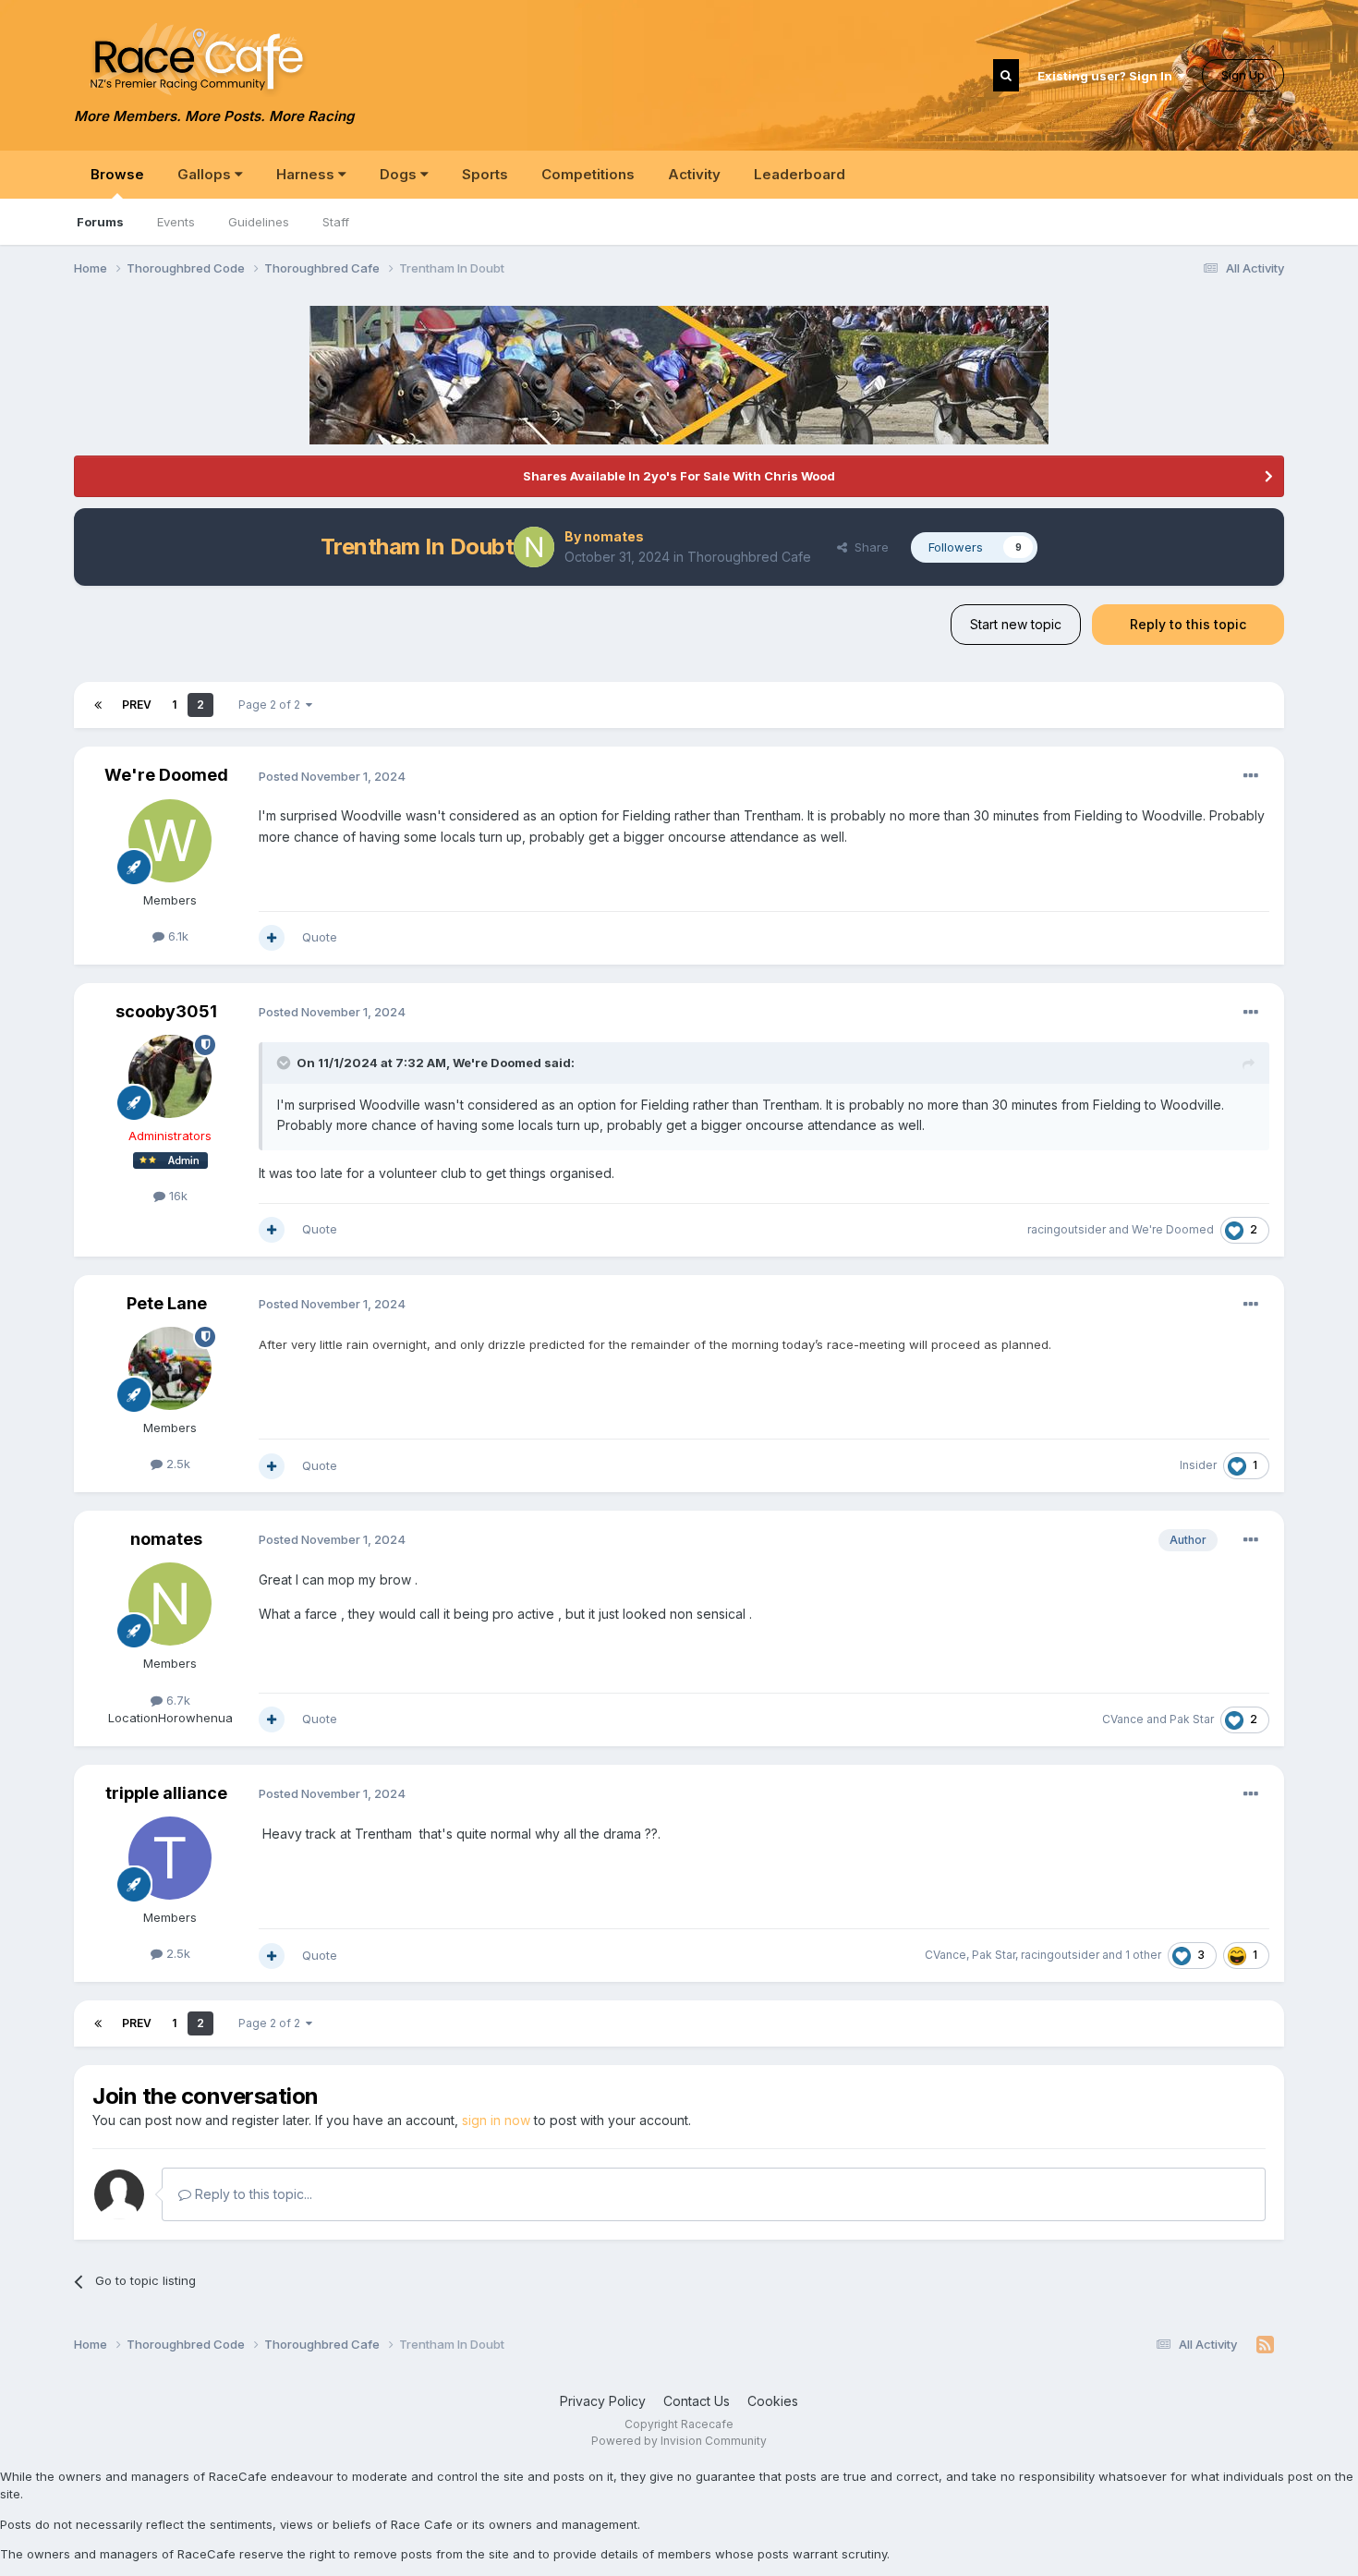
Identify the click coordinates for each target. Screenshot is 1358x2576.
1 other (1143, 1955)
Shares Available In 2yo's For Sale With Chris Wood (679, 476)
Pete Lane (167, 1303)
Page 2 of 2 (272, 705)
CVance (1123, 1719)
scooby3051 (166, 1011)
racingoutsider (1067, 1229)
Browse (117, 174)
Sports (485, 174)
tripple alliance (166, 1793)
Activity (694, 174)
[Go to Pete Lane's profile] (170, 1368)
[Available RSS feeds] (1265, 2345)
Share (868, 547)
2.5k (176, 1464)
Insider (1198, 1465)
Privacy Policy (603, 2401)
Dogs (400, 174)
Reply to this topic (1188, 624)
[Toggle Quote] (285, 1063)
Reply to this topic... (252, 2194)
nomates (614, 536)
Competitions (588, 174)
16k (176, 1196)
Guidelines (259, 222)
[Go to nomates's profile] (534, 547)
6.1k (176, 936)
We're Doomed (166, 775)
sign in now (496, 2120)
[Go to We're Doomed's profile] (170, 841)
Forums (100, 222)
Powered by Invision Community (679, 2441)
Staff (336, 222)
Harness (307, 174)
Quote (320, 937)
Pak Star (1192, 1719)
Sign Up (1243, 75)
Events (176, 222)
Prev (137, 705)
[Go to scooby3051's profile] (170, 1076)
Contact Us (697, 2401)
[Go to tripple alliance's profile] (170, 1858)
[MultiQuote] (272, 938)
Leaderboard (800, 174)
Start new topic (1016, 624)
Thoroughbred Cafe (749, 557)
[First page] (98, 705)
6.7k (176, 1700)
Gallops (206, 174)
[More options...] (1251, 776)
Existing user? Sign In (1108, 76)
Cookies (773, 2401)
